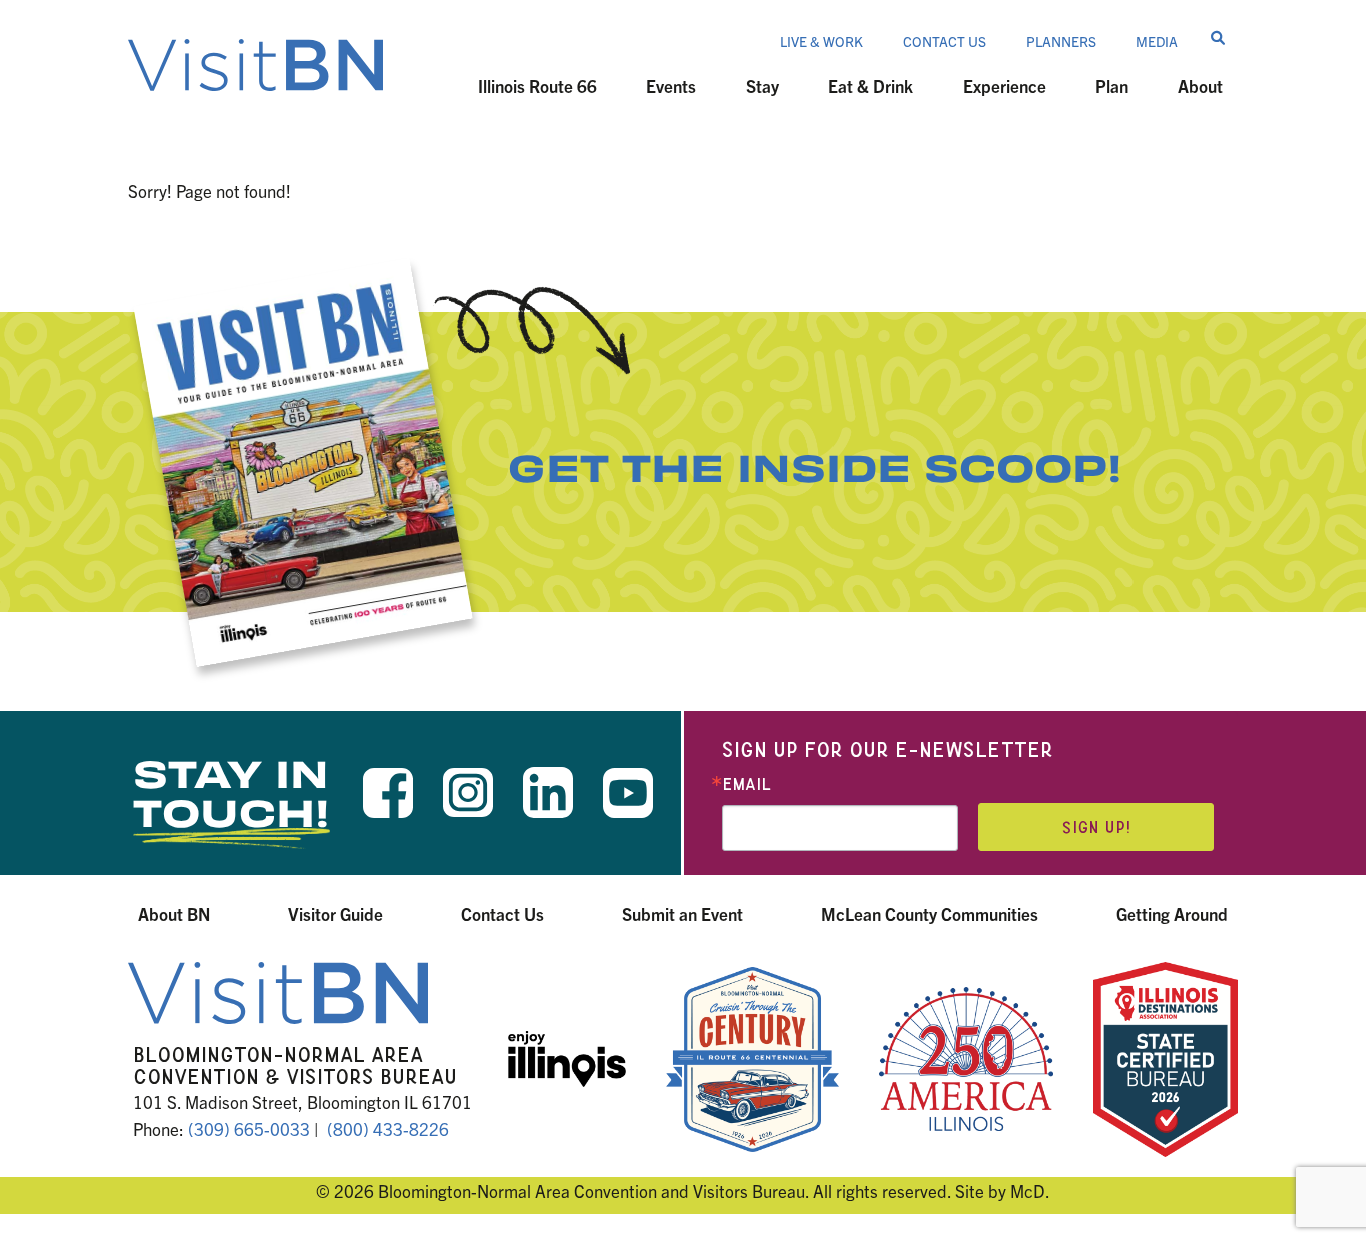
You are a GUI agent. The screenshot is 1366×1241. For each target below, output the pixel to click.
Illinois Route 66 (537, 85)
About (1200, 85)
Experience (1004, 85)
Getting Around (1172, 913)
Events (671, 85)
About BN (174, 913)
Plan (1111, 85)
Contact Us (944, 41)
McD (1027, 1190)
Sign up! (1096, 827)
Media (1157, 41)
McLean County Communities (929, 913)
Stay (762, 85)
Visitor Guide (335, 913)
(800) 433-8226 (388, 1128)
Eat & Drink (870, 85)
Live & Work (821, 41)
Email (746, 784)
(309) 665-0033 (249, 1128)
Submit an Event (682, 913)
